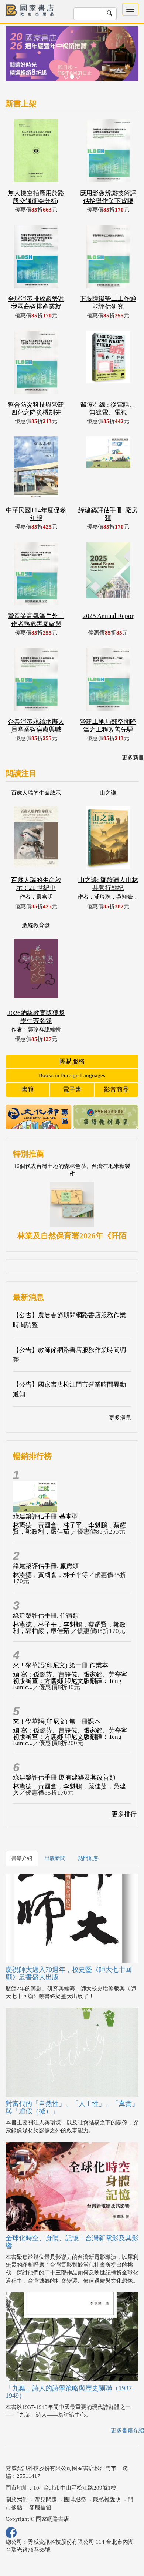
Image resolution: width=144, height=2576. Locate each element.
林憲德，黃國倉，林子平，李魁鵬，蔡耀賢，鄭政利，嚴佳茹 (69, 1528)
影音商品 (116, 1090)
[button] (16, 57)
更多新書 (133, 758)
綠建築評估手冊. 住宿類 (46, 1616)
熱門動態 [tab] (88, 1858)
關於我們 (17, 2499)
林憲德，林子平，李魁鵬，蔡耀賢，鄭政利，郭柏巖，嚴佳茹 (69, 1628)
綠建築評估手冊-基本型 (45, 1516)
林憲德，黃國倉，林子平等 (51, 1575)
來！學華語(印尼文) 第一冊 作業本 (61, 1665)
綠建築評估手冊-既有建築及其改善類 (64, 1778)
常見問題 (46, 2499)
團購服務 (72, 1061)
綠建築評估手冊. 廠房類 (46, 1566)
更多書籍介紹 (127, 2430)
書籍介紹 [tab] (22, 1858)
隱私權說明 (107, 2499)
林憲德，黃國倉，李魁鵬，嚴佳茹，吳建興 (69, 1790)
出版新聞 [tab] (55, 1858)
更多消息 (120, 1418)
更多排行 (124, 1814)
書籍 (28, 1090)
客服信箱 (40, 2507)
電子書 (72, 1090)
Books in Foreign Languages (72, 1075)
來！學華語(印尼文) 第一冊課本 (57, 1722)
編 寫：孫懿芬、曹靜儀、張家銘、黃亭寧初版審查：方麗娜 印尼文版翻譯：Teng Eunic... (70, 1681)
